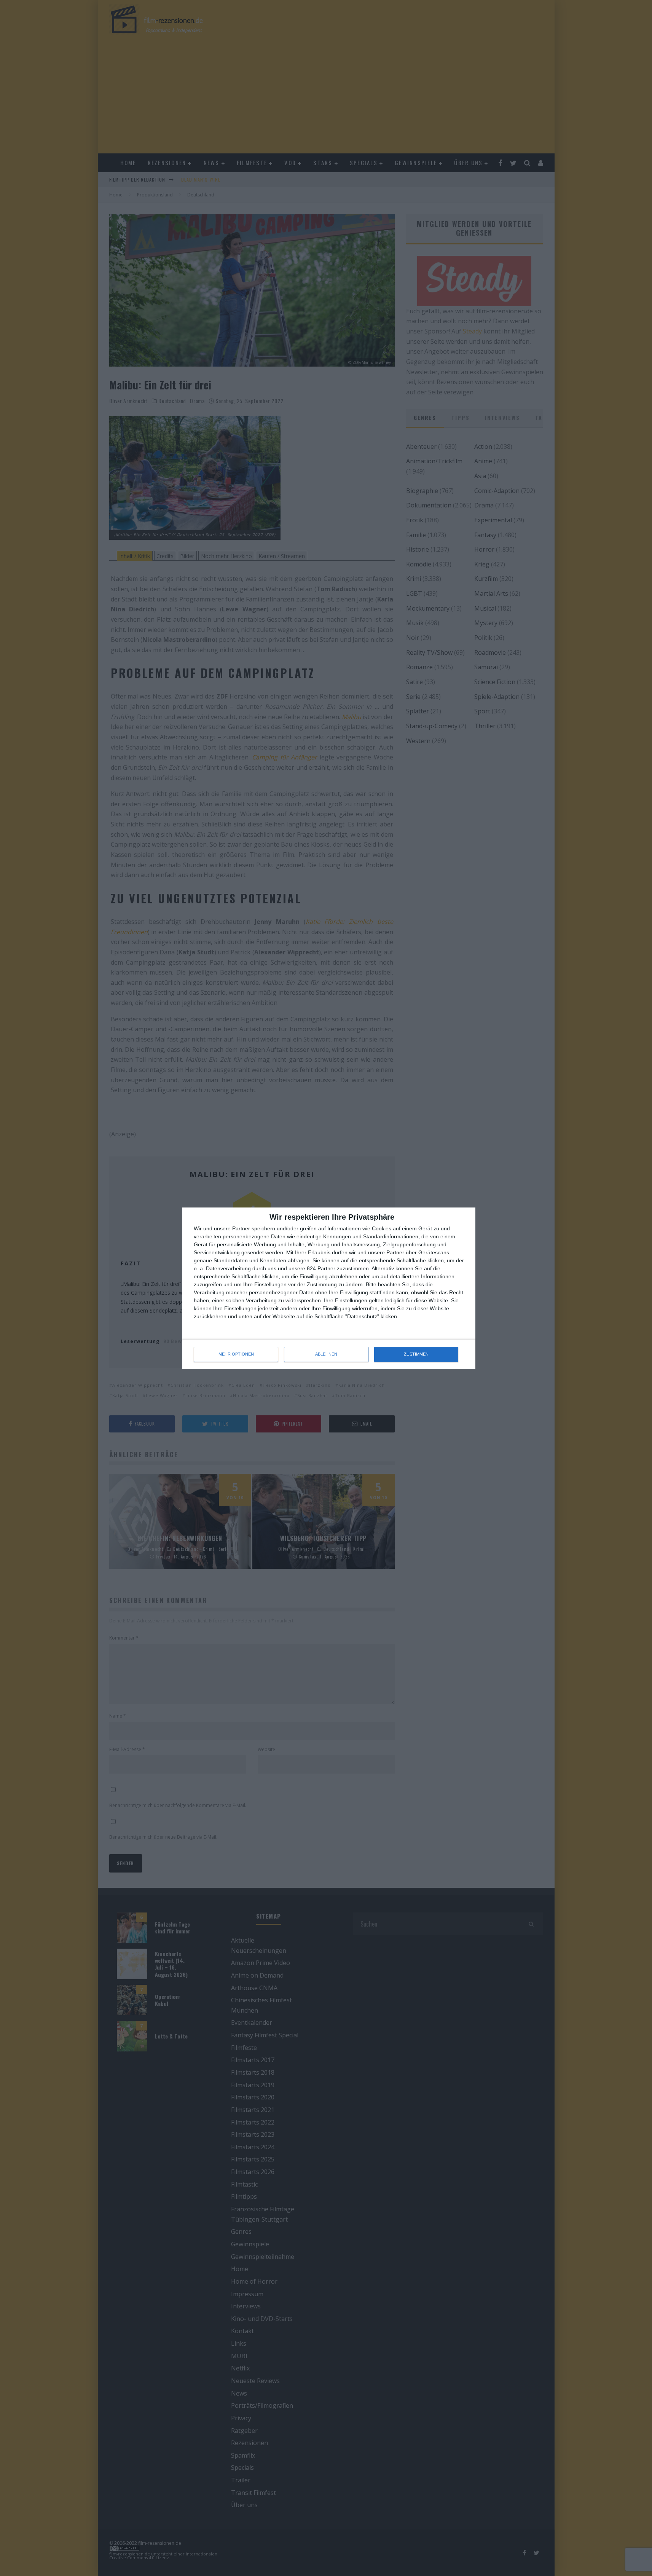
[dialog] (329, 1288)
